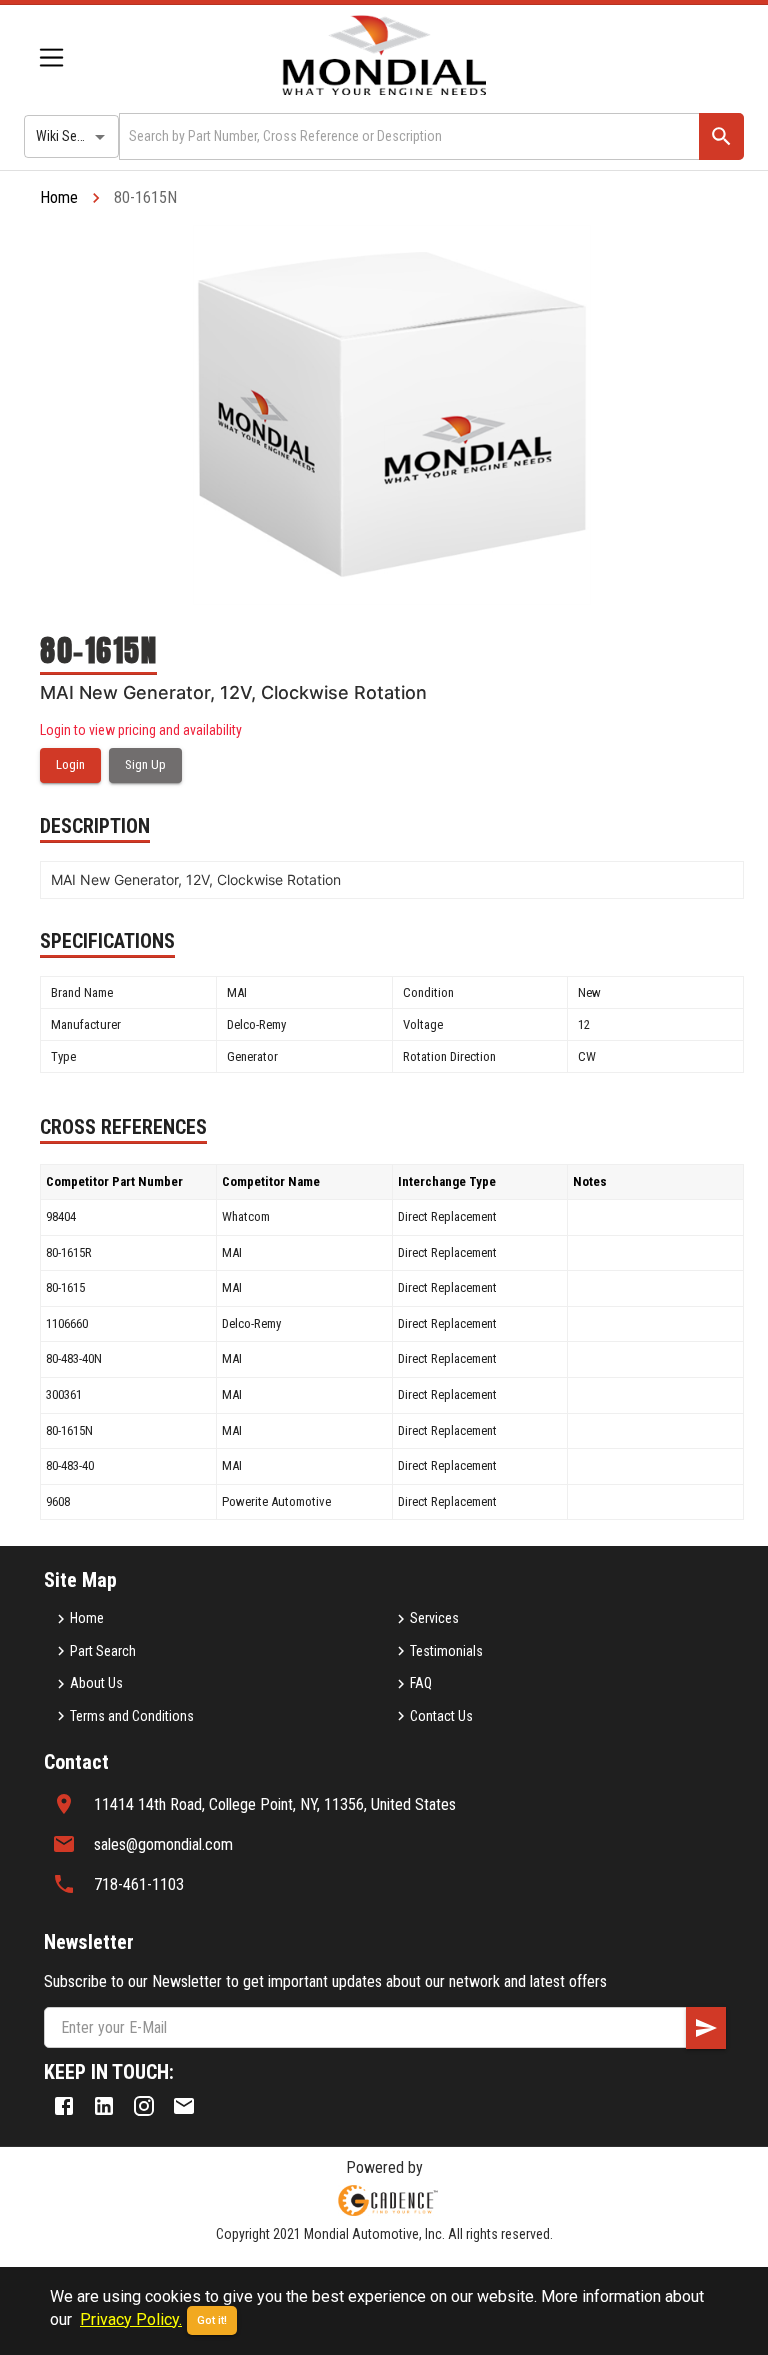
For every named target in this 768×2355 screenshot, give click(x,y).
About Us (96, 1683)
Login (70, 764)
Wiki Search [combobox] (69, 136)
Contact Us (441, 1716)
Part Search (103, 1651)
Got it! (212, 2320)
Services (434, 1618)
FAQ (421, 1683)
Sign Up (145, 764)
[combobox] (407, 136)
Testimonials (446, 1651)
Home (59, 197)
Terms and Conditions (132, 1716)
